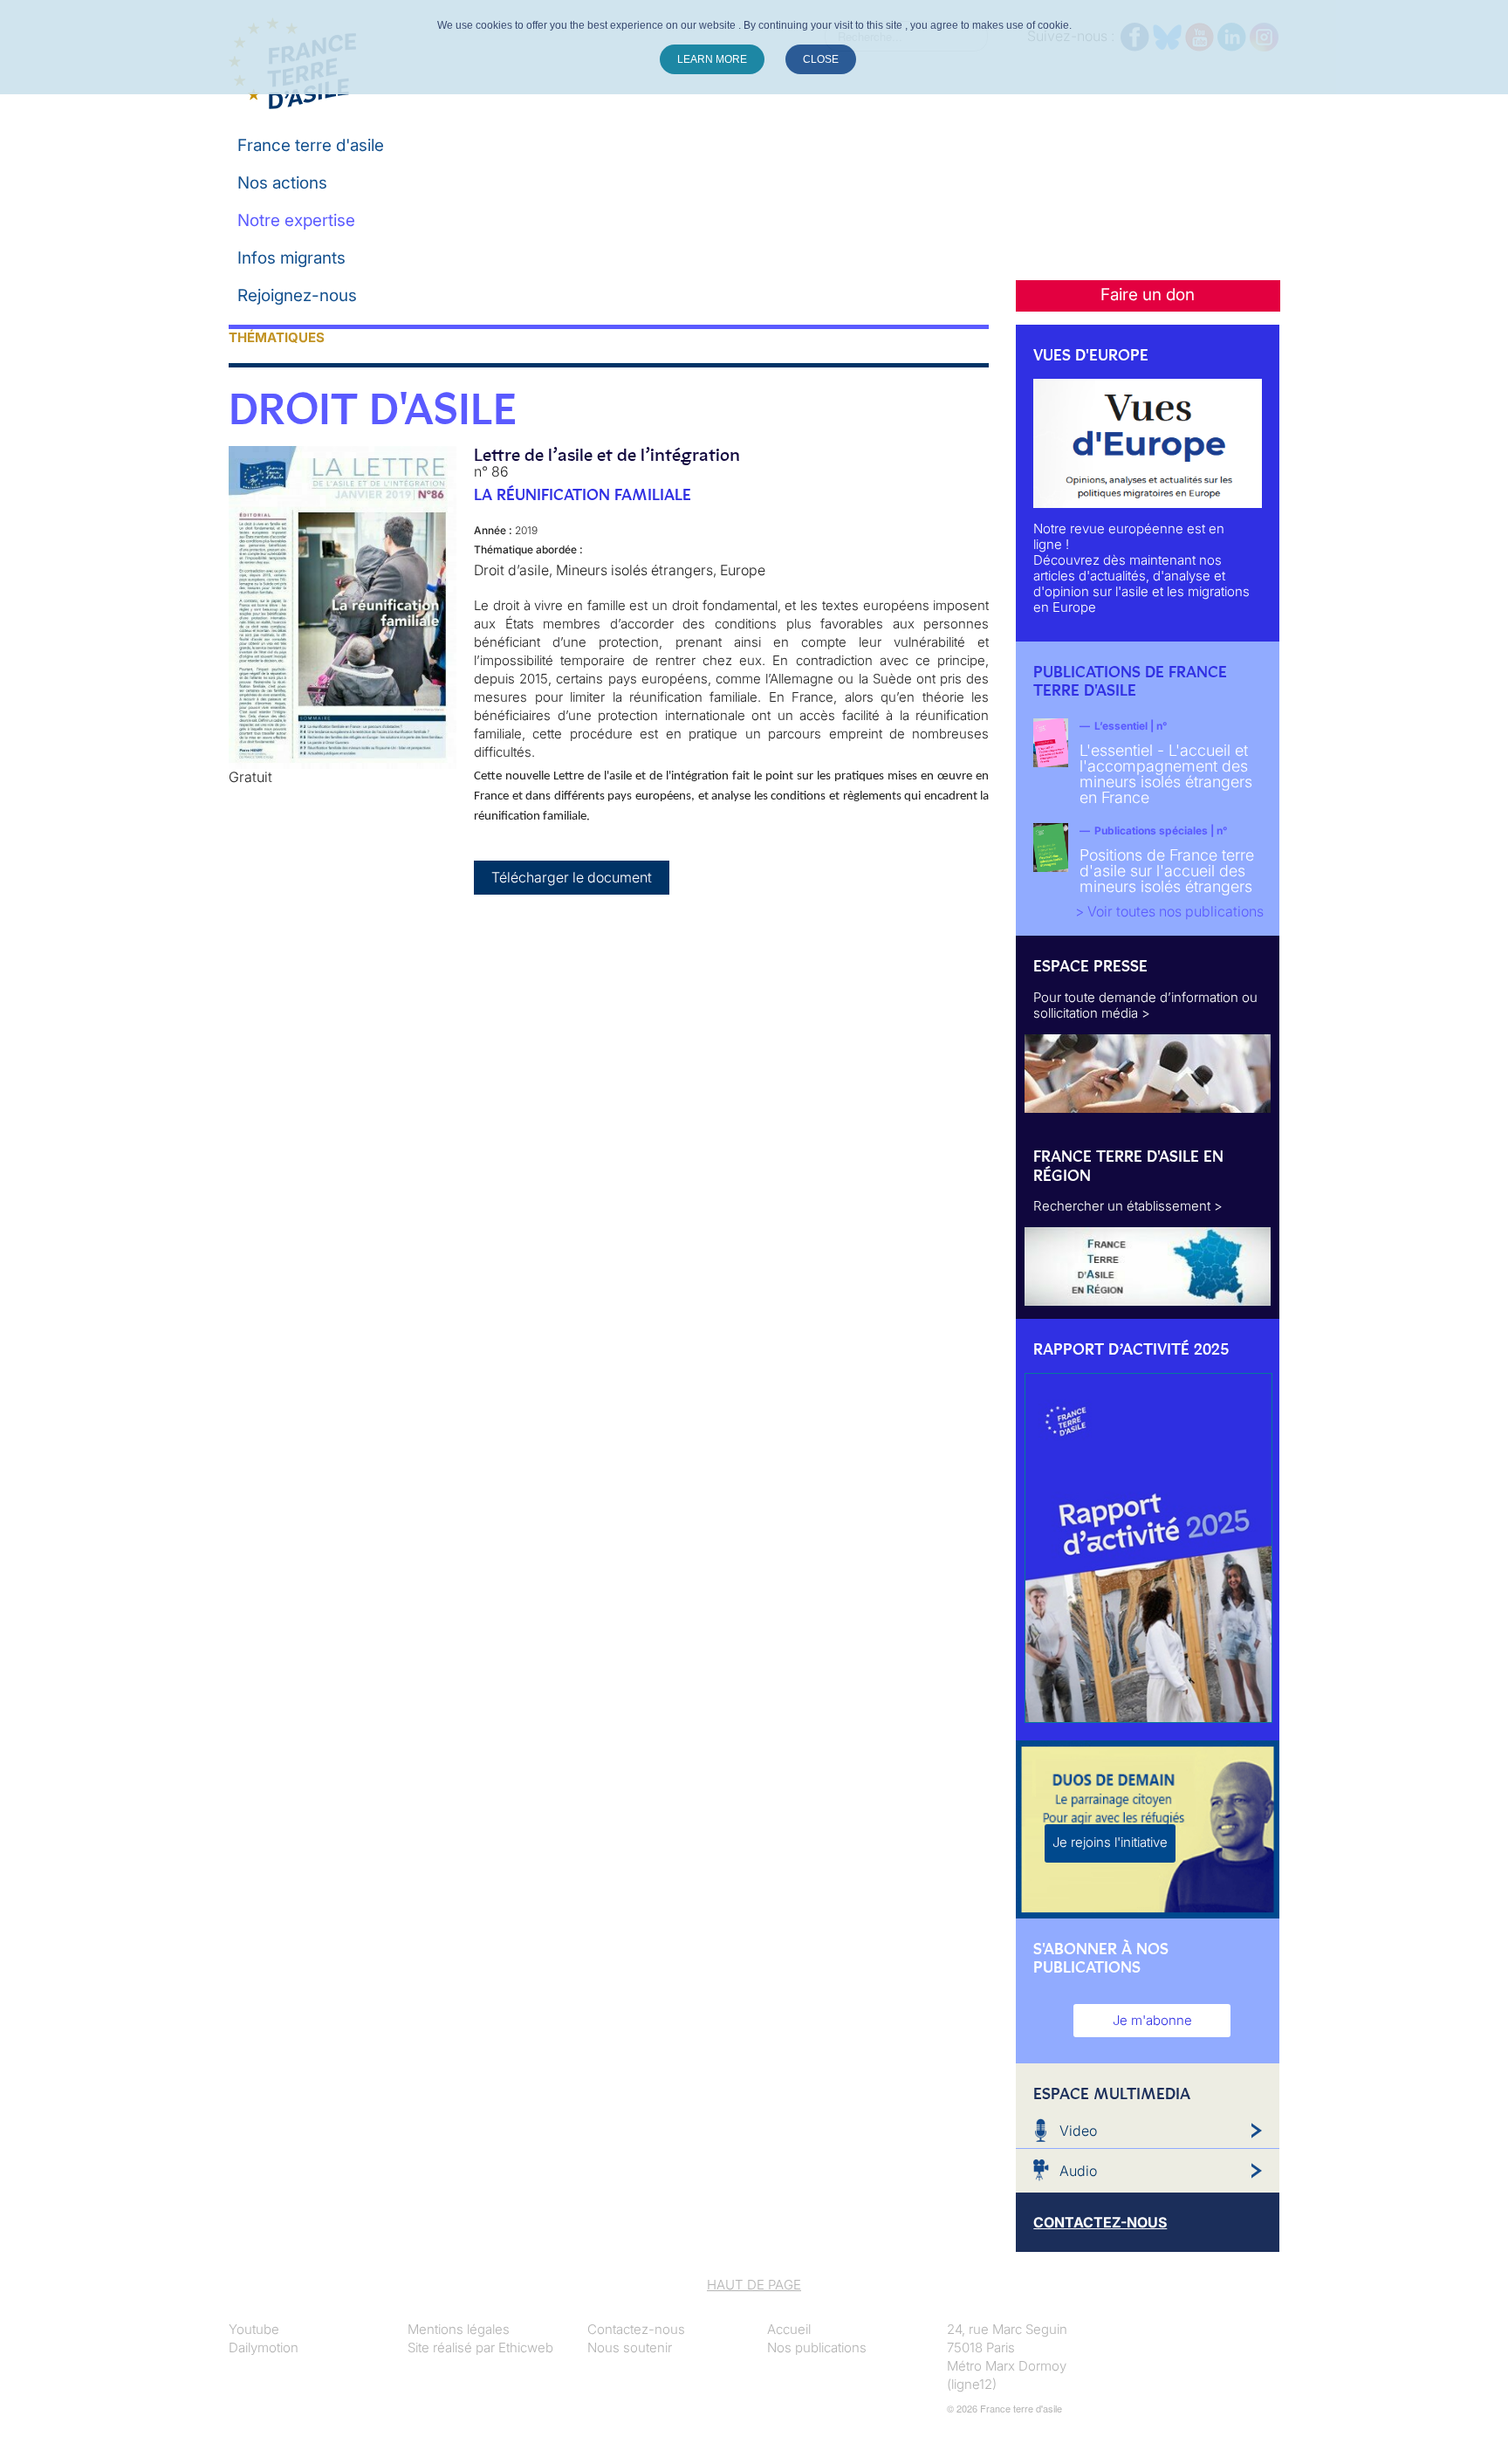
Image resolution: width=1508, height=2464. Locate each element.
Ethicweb (526, 2347)
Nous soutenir (630, 2347)
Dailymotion (264, 2347)
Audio (1078, 2171)
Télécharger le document (572, 877)
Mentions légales (459, 2329)
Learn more (712, 59)
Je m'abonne (1152, 2020)
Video (1078, 2131)
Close (821, 59)
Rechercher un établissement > (1128, 1206)
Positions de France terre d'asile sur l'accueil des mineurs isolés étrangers (1167, 871)
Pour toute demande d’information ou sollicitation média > (1145, 1005)
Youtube (254, 2329)
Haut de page (754, 2285)
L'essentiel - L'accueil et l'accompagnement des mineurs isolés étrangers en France (1166, 774)
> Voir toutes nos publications (1169, 911)
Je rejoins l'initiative (1110, 1842)
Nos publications (817, 2347)
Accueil (789, 2329)
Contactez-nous (636, 2329)
